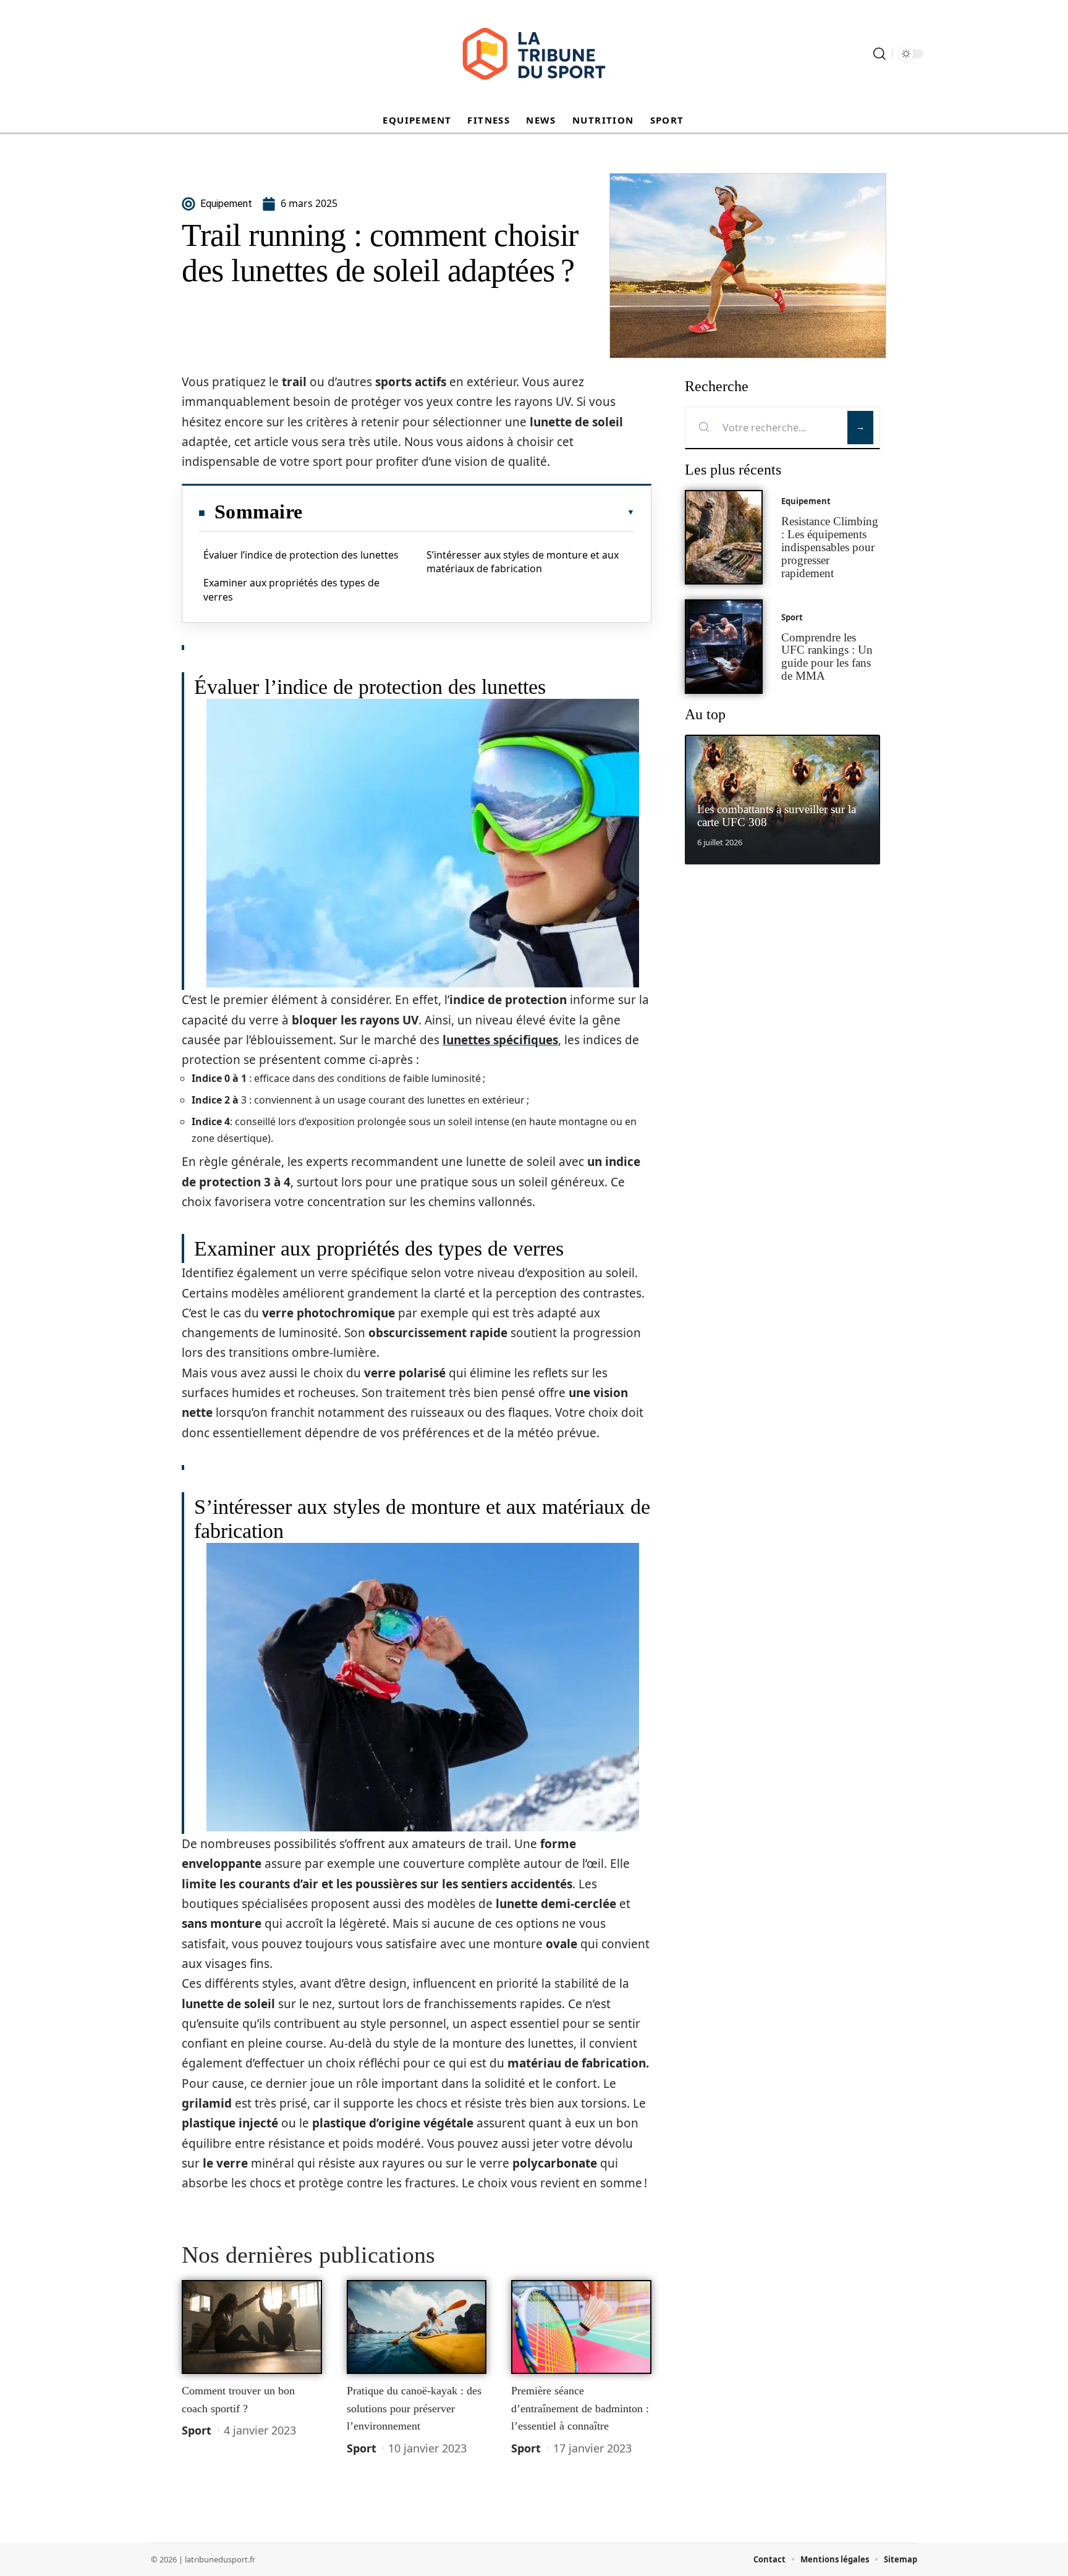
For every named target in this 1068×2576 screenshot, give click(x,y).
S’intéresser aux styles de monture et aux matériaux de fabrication (523, 562)
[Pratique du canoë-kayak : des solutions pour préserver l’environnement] (417, 2327)
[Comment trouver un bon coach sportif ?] (252, 2327)
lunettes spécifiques (500, 1040)
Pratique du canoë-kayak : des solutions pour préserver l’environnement (414, 2408)
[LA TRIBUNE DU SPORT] (534, 54)
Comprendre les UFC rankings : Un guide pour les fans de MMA (827, 657)
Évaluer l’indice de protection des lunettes (301, 555)
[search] (879, 54)
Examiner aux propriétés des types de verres (291, 589)
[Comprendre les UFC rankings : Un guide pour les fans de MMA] (724, 647)
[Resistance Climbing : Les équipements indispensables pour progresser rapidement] (724, 537)
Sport (197, 2430)
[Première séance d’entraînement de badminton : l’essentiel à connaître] (581, 2327)
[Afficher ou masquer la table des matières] (468, 512)
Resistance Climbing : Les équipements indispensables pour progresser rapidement (830, 547)
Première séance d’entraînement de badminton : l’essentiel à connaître (580, 2408)
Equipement (806, 501)
